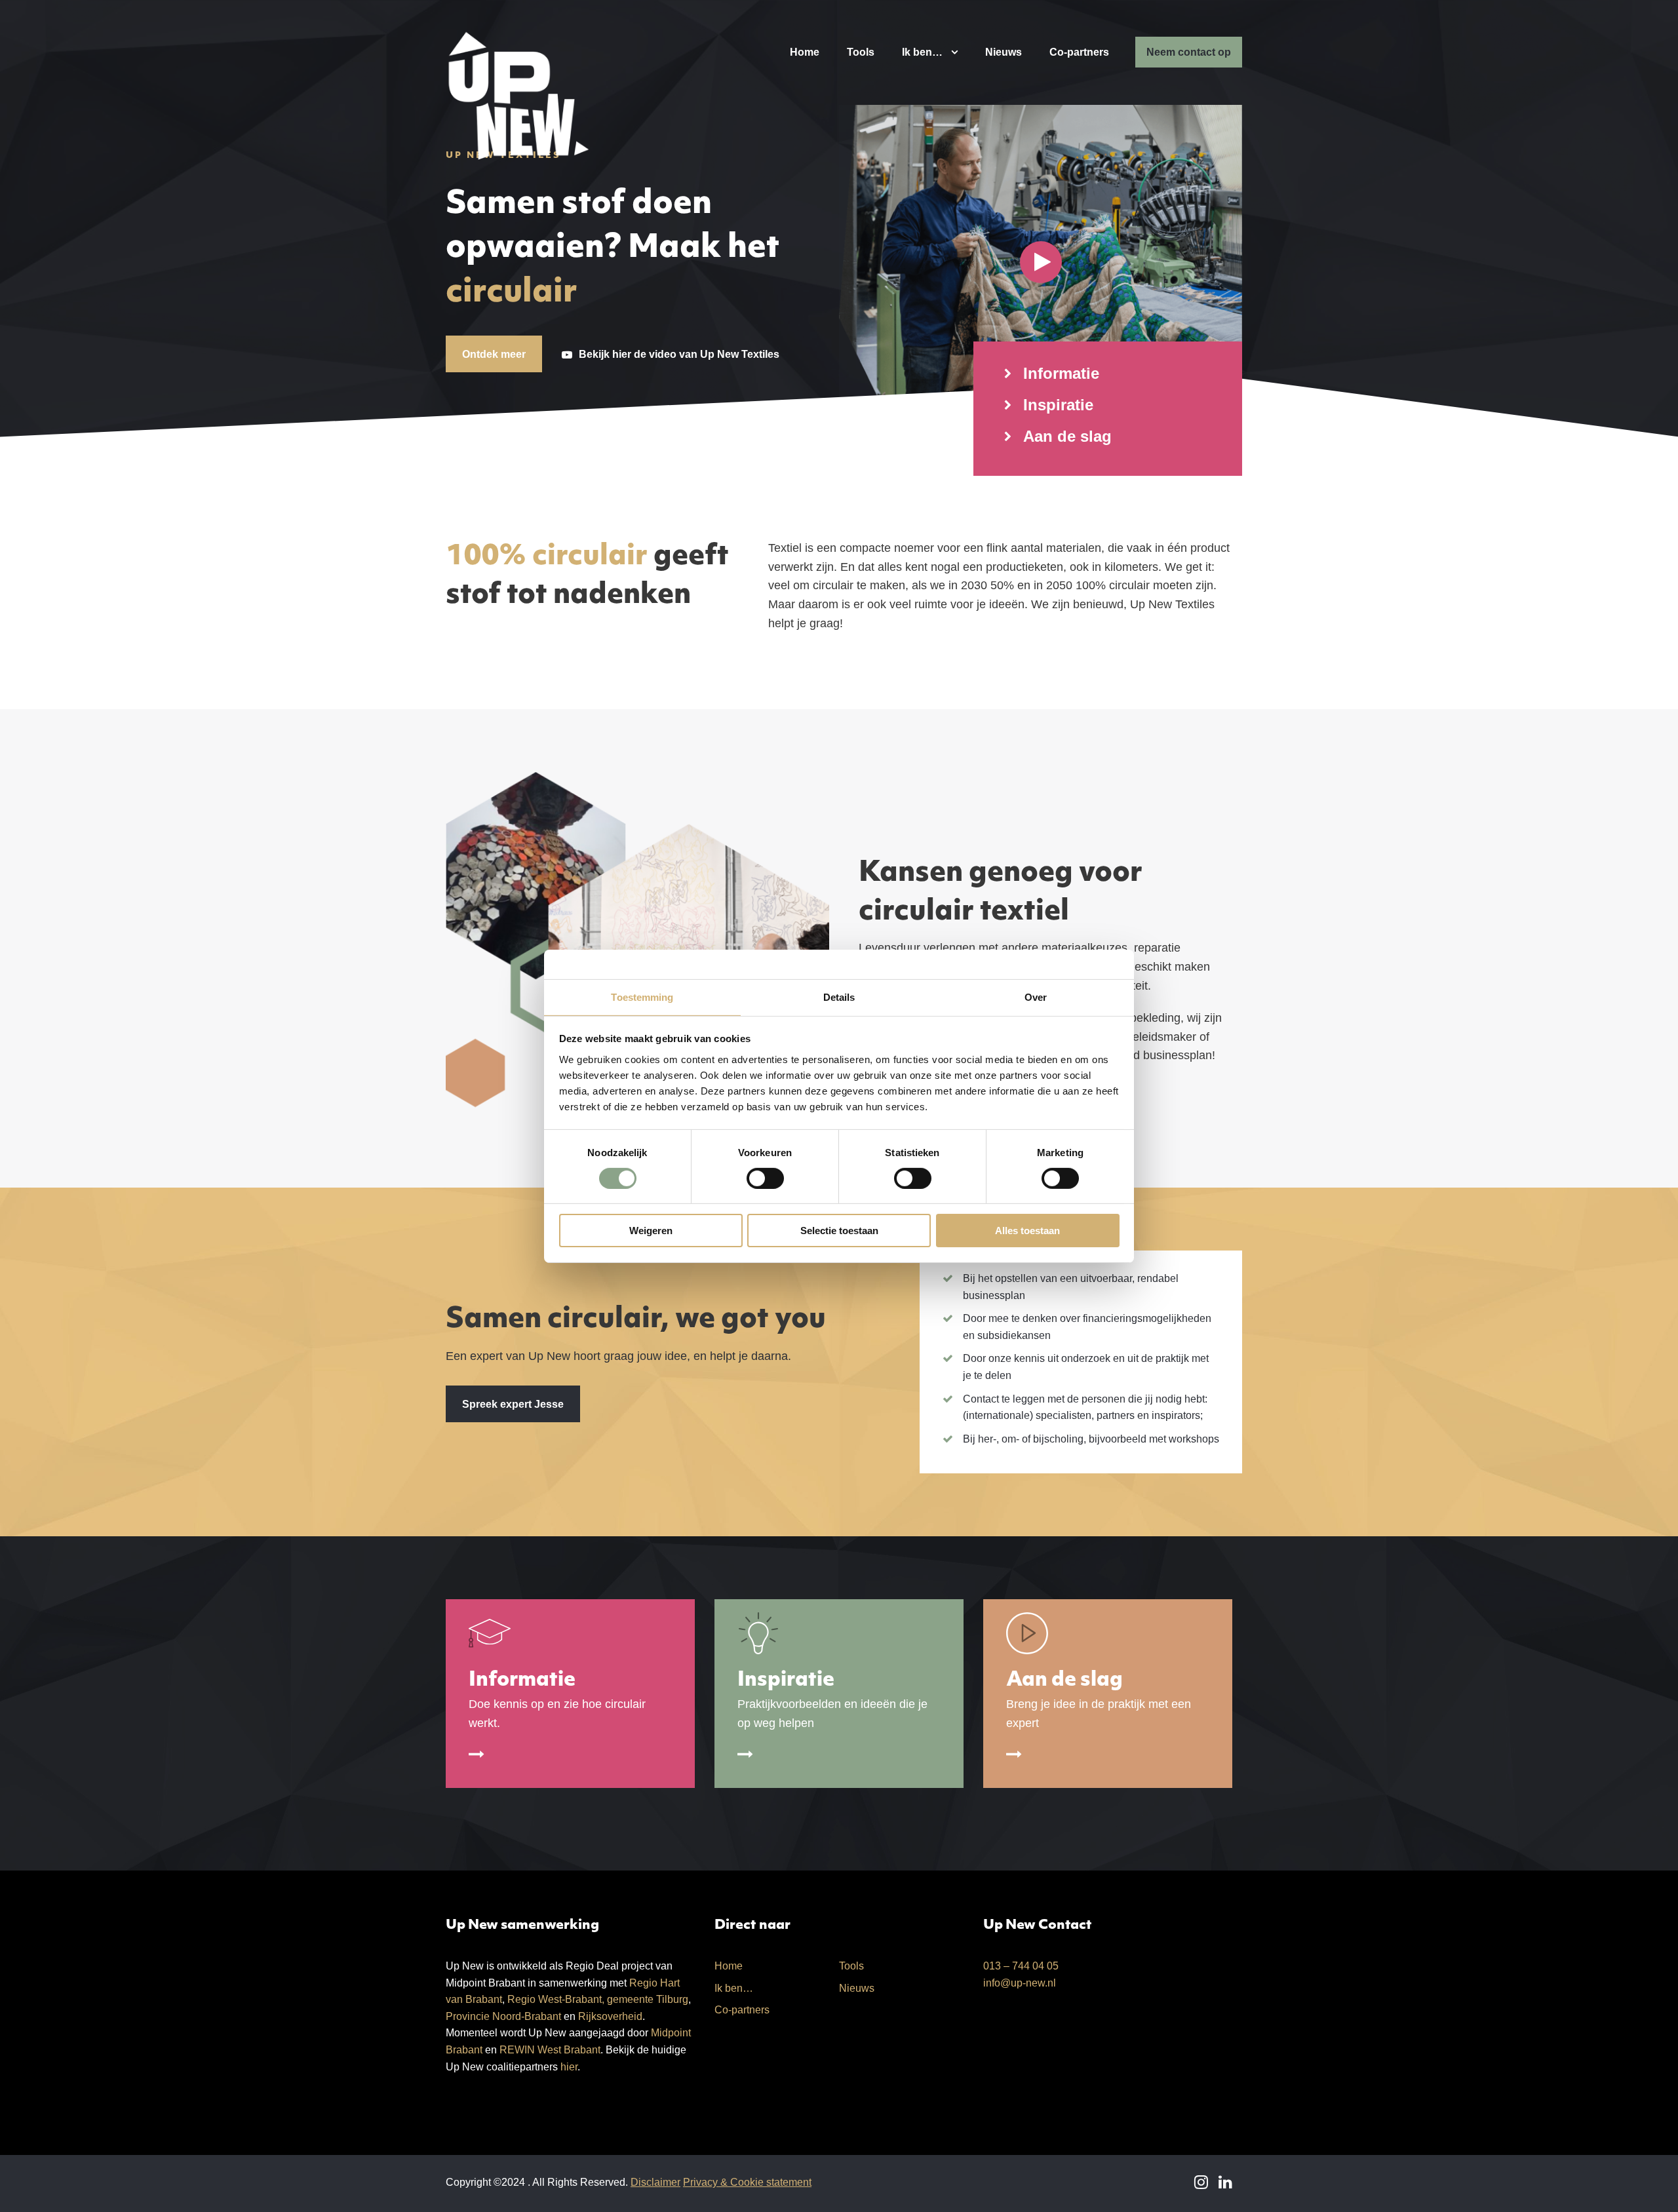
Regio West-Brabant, (556, 1999)
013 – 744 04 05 (1021, 1966)
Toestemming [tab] (642, 997)
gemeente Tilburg (648, 1999)
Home (805, 52)
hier (569, 2067)
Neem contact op (1189, 52)
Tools (861, 52)
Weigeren (651, 1231)
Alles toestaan (1027, 1231)
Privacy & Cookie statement (747, 2182)
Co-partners (1079, 52)
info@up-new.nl (1020, 1983)
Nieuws (1004, 52)
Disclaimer (655, 2182)
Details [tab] (839, 997)
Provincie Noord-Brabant (503, 2016)
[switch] (765, 1178)
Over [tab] (1036, 997)
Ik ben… (922, 52)
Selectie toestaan (839, 1231)
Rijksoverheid (610, 2016)
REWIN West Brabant (550, 2050)
